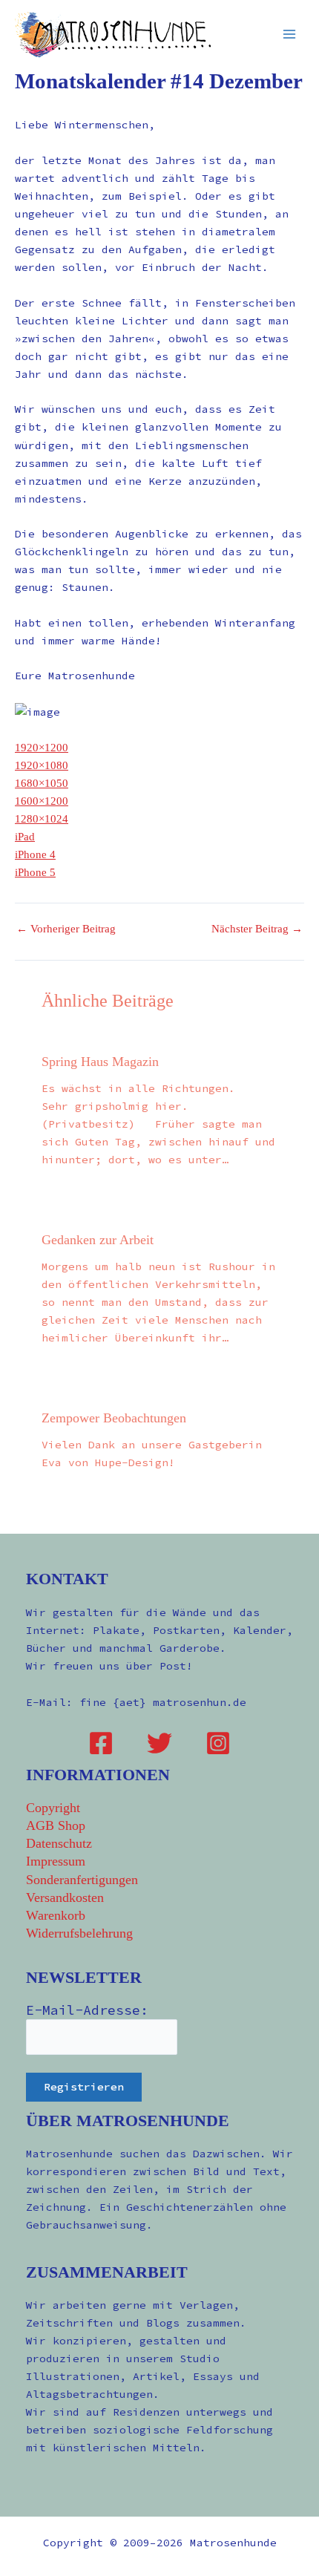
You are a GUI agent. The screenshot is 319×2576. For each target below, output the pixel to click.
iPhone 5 (35, 872)
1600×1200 (42, 801)
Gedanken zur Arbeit (98, 1240)
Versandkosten (65, 1897)
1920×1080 (42, 765)
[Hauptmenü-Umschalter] (289, 34)
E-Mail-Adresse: (87, 2010)
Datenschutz (59, 1843)
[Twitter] (159, 1743)
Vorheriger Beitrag (66, 929)
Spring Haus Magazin (100, 1062)
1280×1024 (42, 819)
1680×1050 (42, 783)
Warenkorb (56, 1915)
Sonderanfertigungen (82, 1880)
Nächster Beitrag (257, 929)
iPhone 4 (35, 854)
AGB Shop (56, 1825)
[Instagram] (218, 1743)
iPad (25, 837)
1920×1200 (42, 748)
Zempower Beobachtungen (114, 1418)
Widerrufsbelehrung (79, 1933)
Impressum (56, 1861)
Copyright (53, 1808)
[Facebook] (101, 1743)
